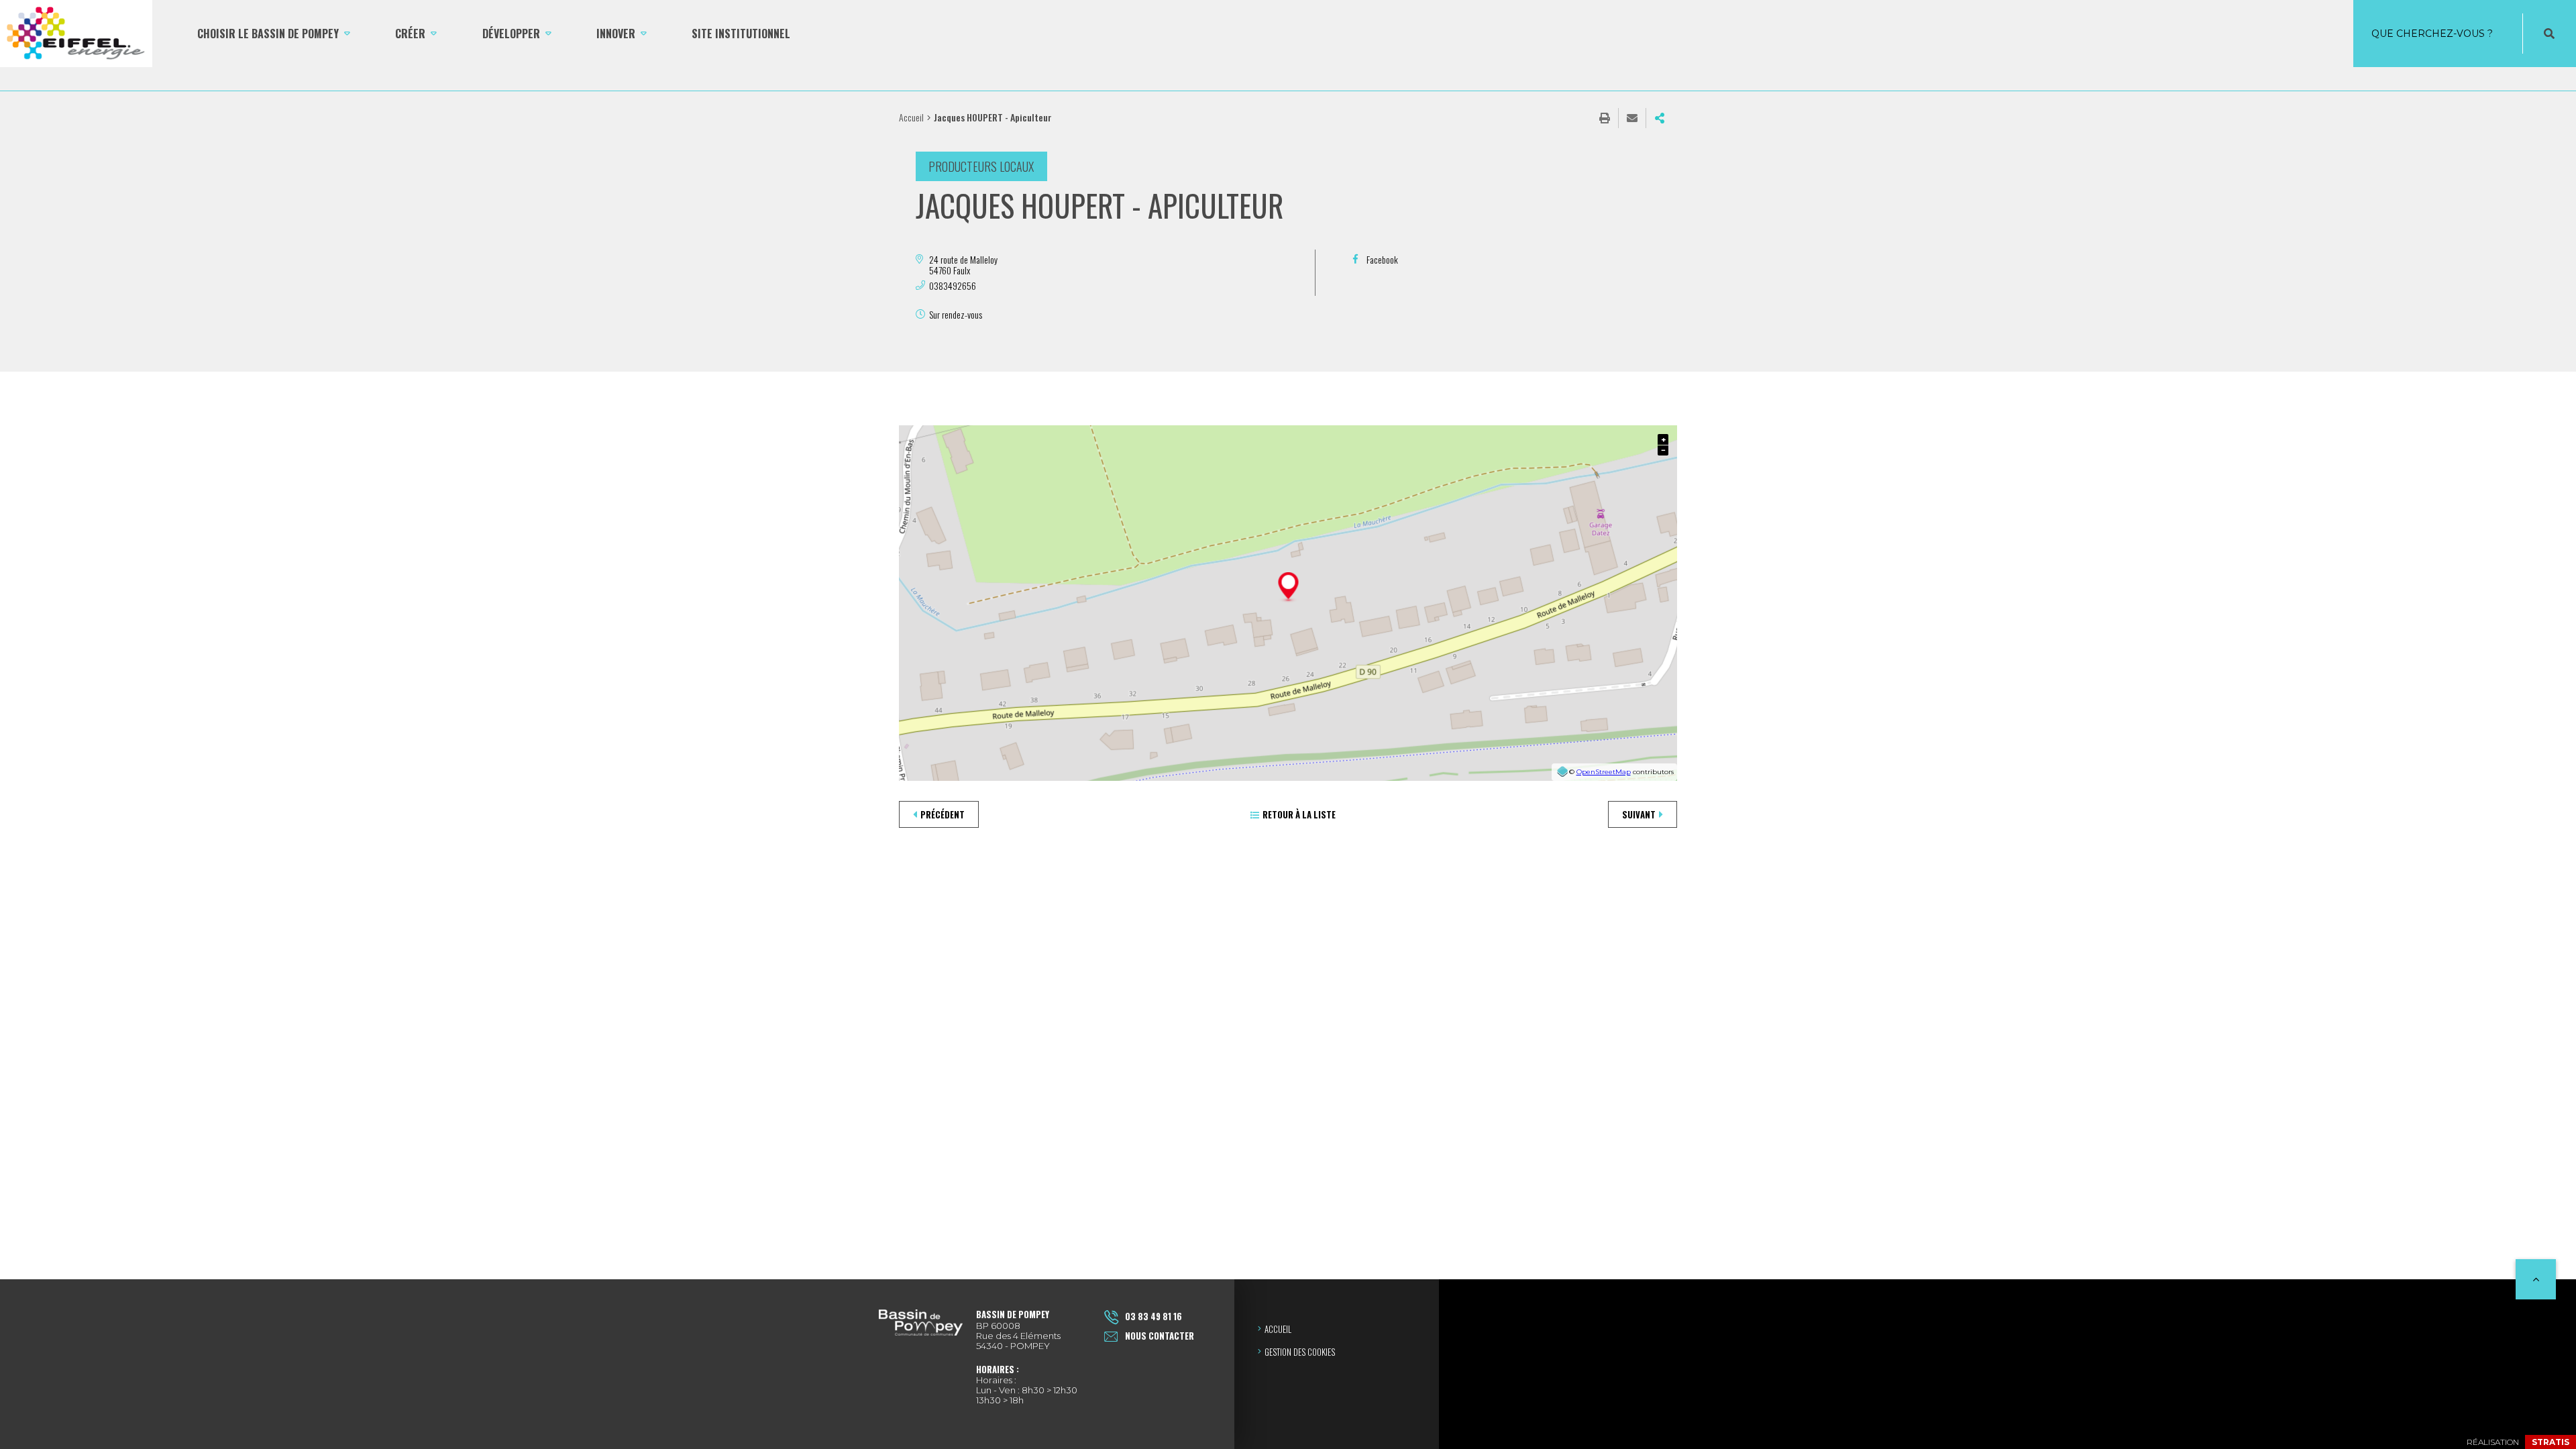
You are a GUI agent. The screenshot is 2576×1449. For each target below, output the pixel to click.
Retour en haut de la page (2536, 1279)
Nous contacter (1160, 1336)
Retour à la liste (1299, 814)
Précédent (943, 814)
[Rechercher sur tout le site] (2549, 34)
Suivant (1639, 814)
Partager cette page (1660, 118)
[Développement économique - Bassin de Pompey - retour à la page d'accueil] (76, 34)
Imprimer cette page (1605, 118)
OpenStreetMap (1604, 772)
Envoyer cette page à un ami (1632, 118)
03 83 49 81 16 (1153, 1316)
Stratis (2551, 1442)
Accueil (911, 117)
